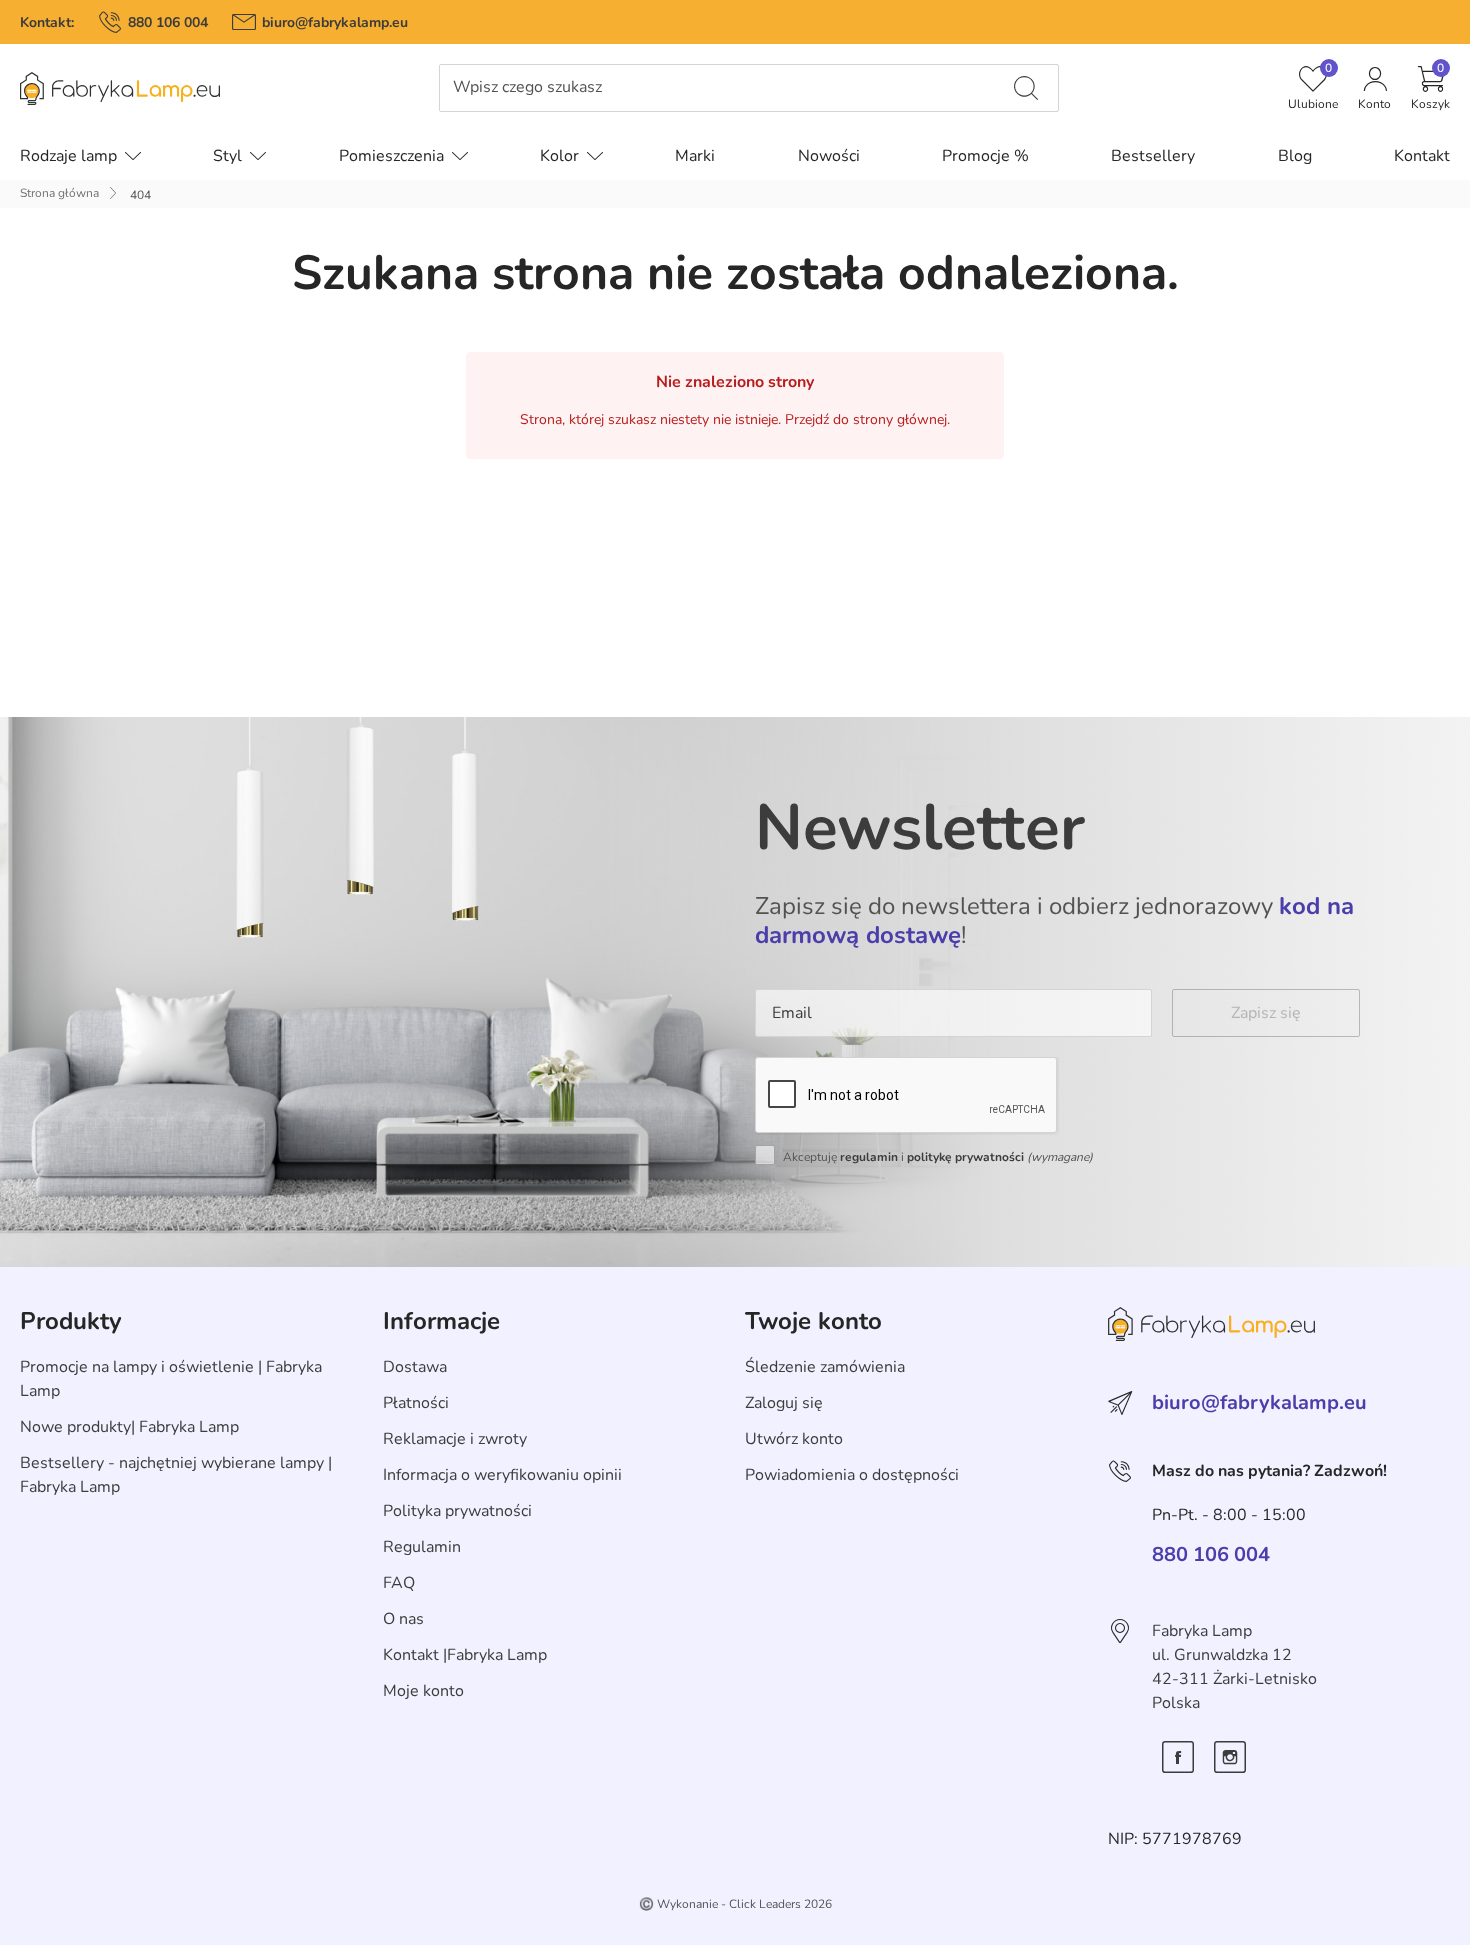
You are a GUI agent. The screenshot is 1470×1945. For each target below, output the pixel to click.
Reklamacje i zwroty (455, 1439)
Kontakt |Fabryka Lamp (465, 1655)
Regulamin (422, 1547)
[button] (1430, 88)
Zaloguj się (784, 1403)
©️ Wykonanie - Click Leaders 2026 (735, 1904)
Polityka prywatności (457, 1511)
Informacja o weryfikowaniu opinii (502, 1475)
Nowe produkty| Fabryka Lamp (129, 1427)
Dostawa (415, 1367)
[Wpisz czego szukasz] (1026, 88)
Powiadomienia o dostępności (852, 1475)
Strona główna (59, 193)
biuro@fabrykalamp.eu (335, 22)
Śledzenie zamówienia (825, 1367)
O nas (403, 1619)
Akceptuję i (938, 1157)
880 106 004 (168, 22)
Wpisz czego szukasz (527, 87)
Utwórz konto (794, 1439)
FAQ (399, 1583)
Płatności (416, 1403)
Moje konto (423, 1691)
